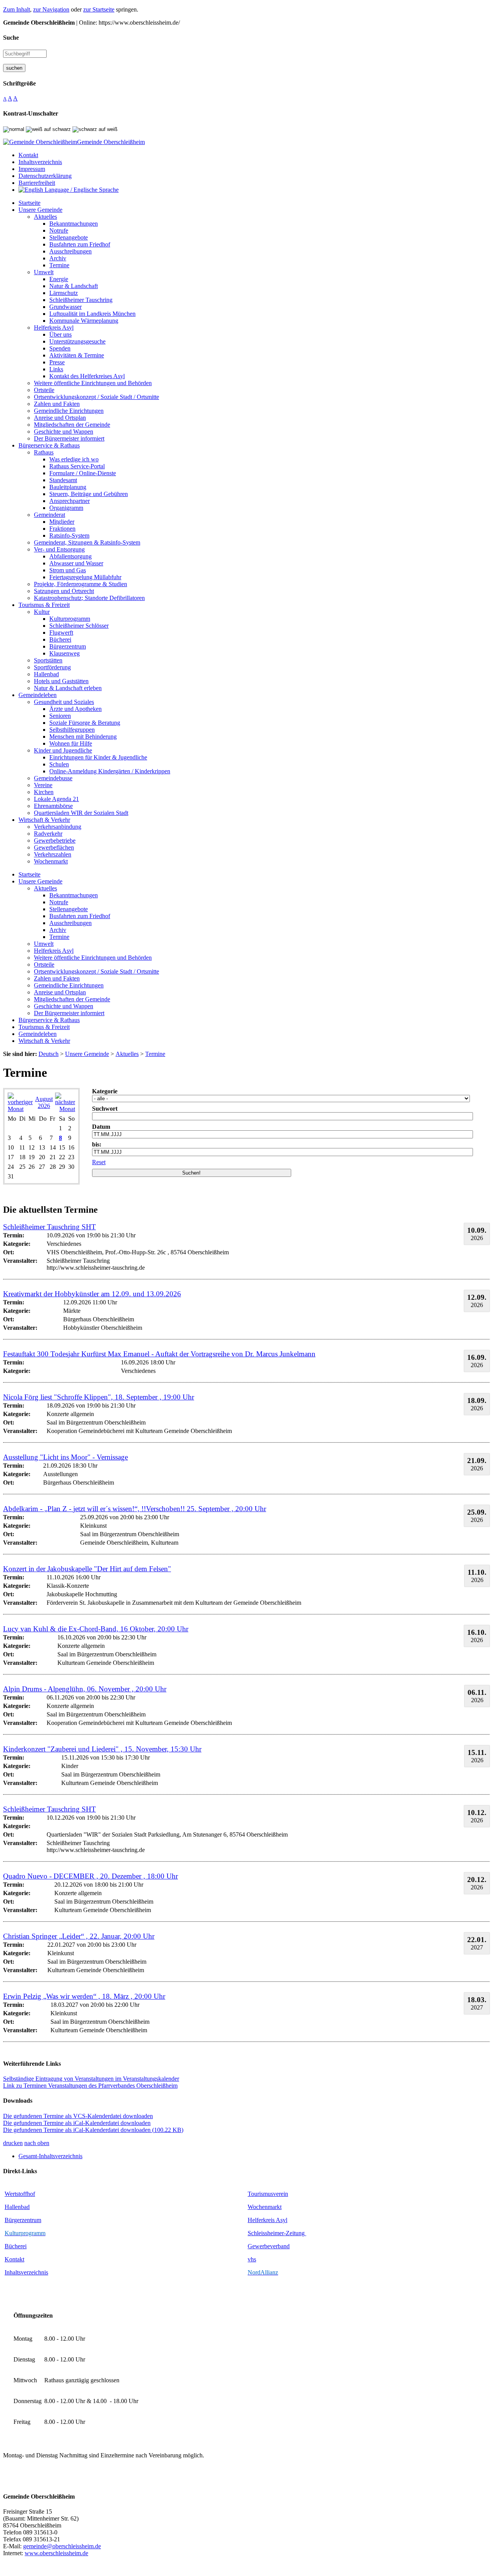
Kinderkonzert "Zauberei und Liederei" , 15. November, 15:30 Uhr (102, 1749)
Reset (99, 1162)
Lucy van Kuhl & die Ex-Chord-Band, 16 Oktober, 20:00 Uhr (96, 1629)
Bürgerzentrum (23, 2220)
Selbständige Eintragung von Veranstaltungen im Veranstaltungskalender (91, 2079)
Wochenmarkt (265, 2207)
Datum (101, 1127)
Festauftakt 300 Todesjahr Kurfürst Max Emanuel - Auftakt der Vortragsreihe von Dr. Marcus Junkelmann (159, 1354)
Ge (251, 2246)
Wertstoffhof (20, 2194)
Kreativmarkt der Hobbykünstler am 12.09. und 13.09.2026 (92, 1294)
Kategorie (105, 1091)
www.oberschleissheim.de (56, 2553)
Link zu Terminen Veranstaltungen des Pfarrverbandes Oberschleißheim (90, 2086)
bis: (97, 1144)
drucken (13, 2143)
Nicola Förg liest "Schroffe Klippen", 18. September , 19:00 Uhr (99, 1397)
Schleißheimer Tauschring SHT (49, 1227)
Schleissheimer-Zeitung (277, 2233)
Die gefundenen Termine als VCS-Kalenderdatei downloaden (78, 2116)
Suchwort (105, 1109)
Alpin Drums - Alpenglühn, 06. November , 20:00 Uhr (85, 1689)
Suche (11, 38)
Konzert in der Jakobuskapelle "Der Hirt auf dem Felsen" (87, 1569)
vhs (252, 2259)
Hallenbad (17, 2207)
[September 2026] (65, 1109)
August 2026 (44, 1102)
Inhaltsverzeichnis (26, 2272)
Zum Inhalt (17, 9)
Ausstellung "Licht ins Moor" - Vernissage (65, 1457)
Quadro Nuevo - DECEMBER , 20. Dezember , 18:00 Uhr (91, 1876)
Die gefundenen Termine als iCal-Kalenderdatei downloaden (77, 2123)
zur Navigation (51, 9)
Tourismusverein (268, 2194)
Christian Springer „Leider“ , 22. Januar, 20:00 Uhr (79, 1936)
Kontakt (14, 2259)
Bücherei (16, 2246)
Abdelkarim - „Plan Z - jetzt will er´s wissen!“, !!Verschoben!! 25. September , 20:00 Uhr (135, 1509)
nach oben (37, 2143)
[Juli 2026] (20, 1109)
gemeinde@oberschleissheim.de (62, 2546)
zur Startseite (99, 9)
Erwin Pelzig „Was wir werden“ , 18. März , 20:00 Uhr (84, 1996)
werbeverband (272, 2246)
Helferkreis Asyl (267, 2220)
